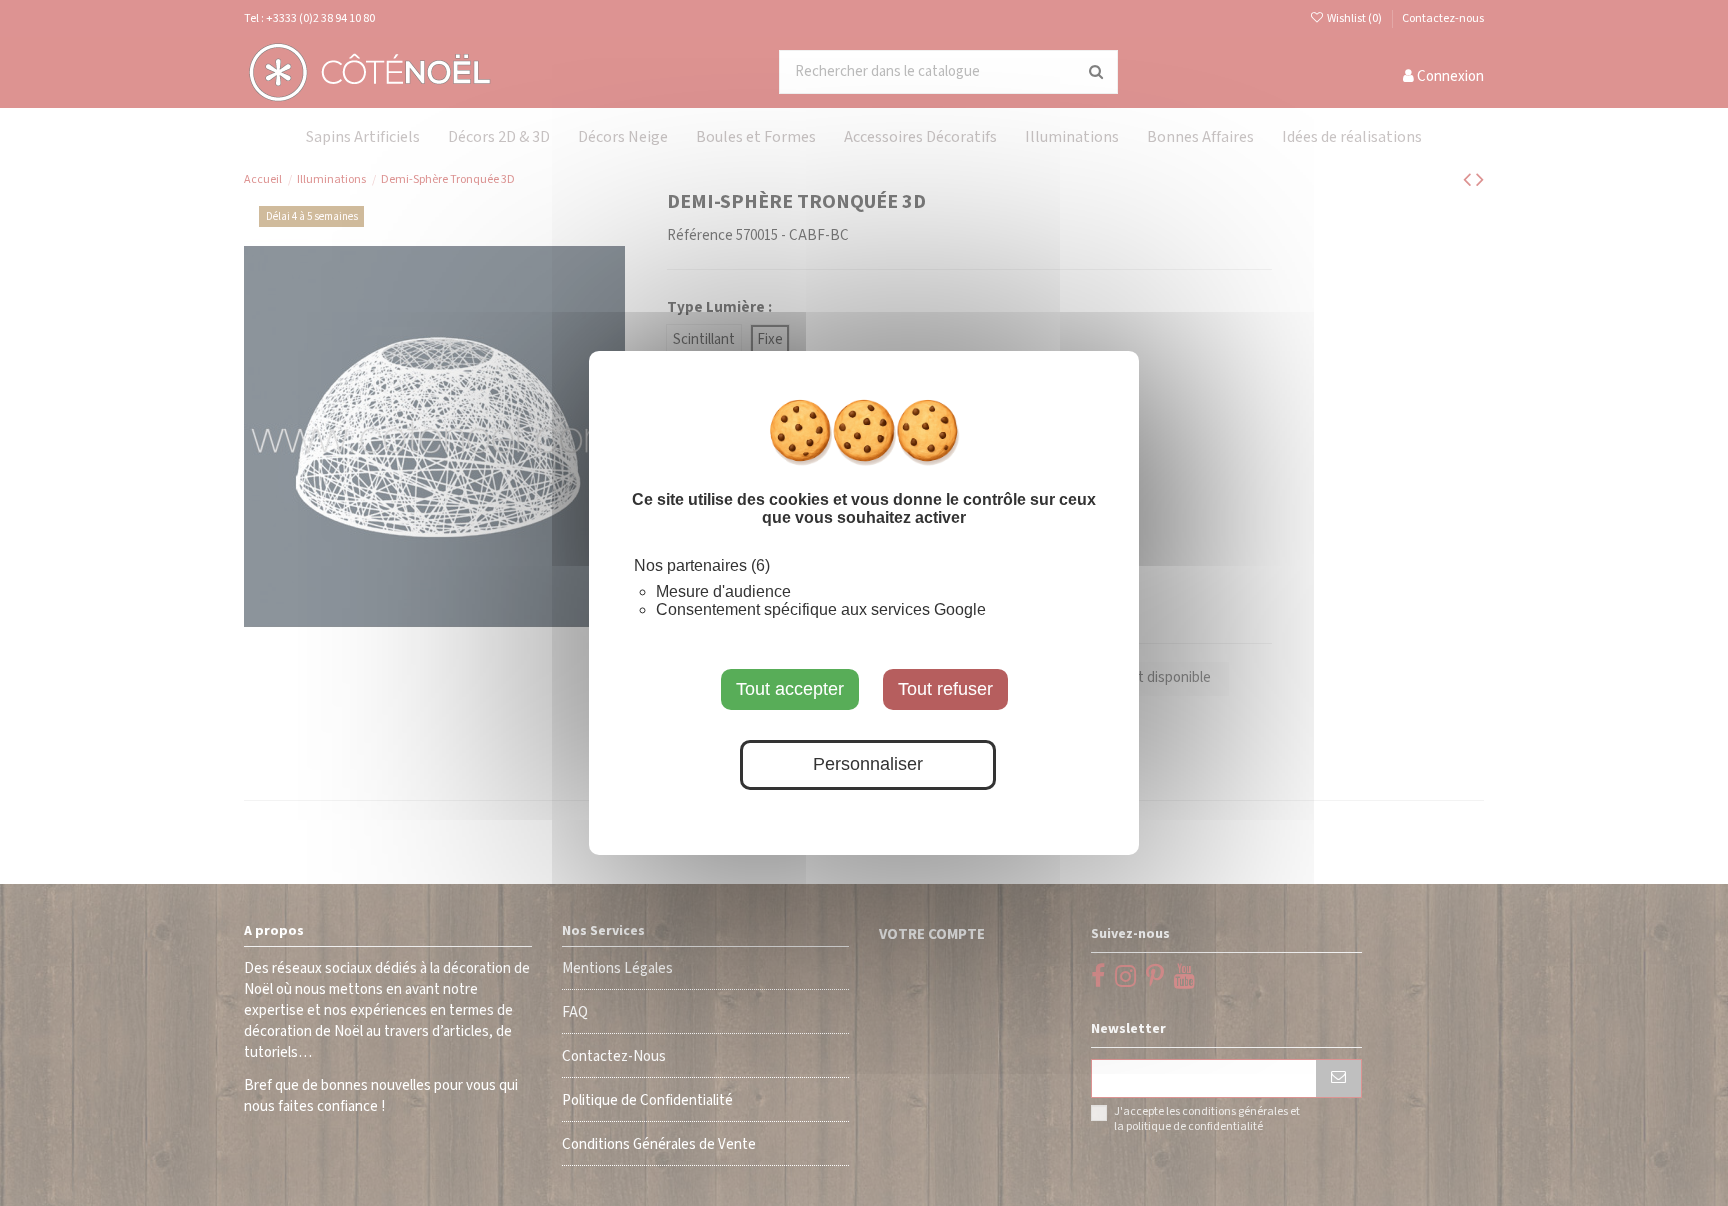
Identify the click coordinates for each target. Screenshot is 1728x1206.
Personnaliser (868, 765)
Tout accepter (790, 689)
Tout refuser (945, 689)
